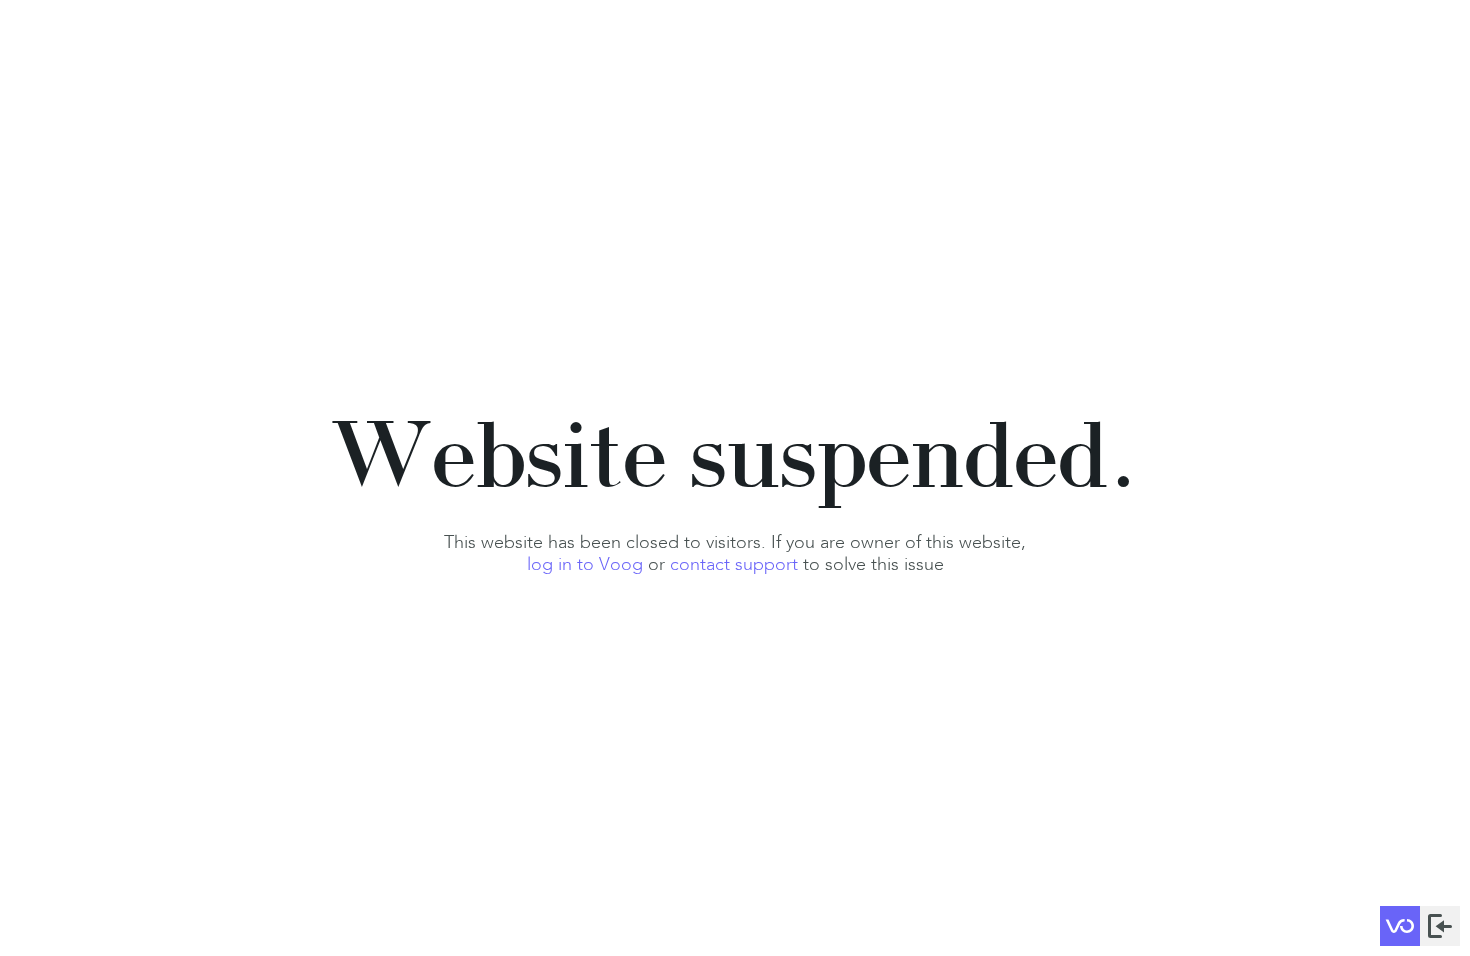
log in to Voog (585, 564)
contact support (734, 564)
